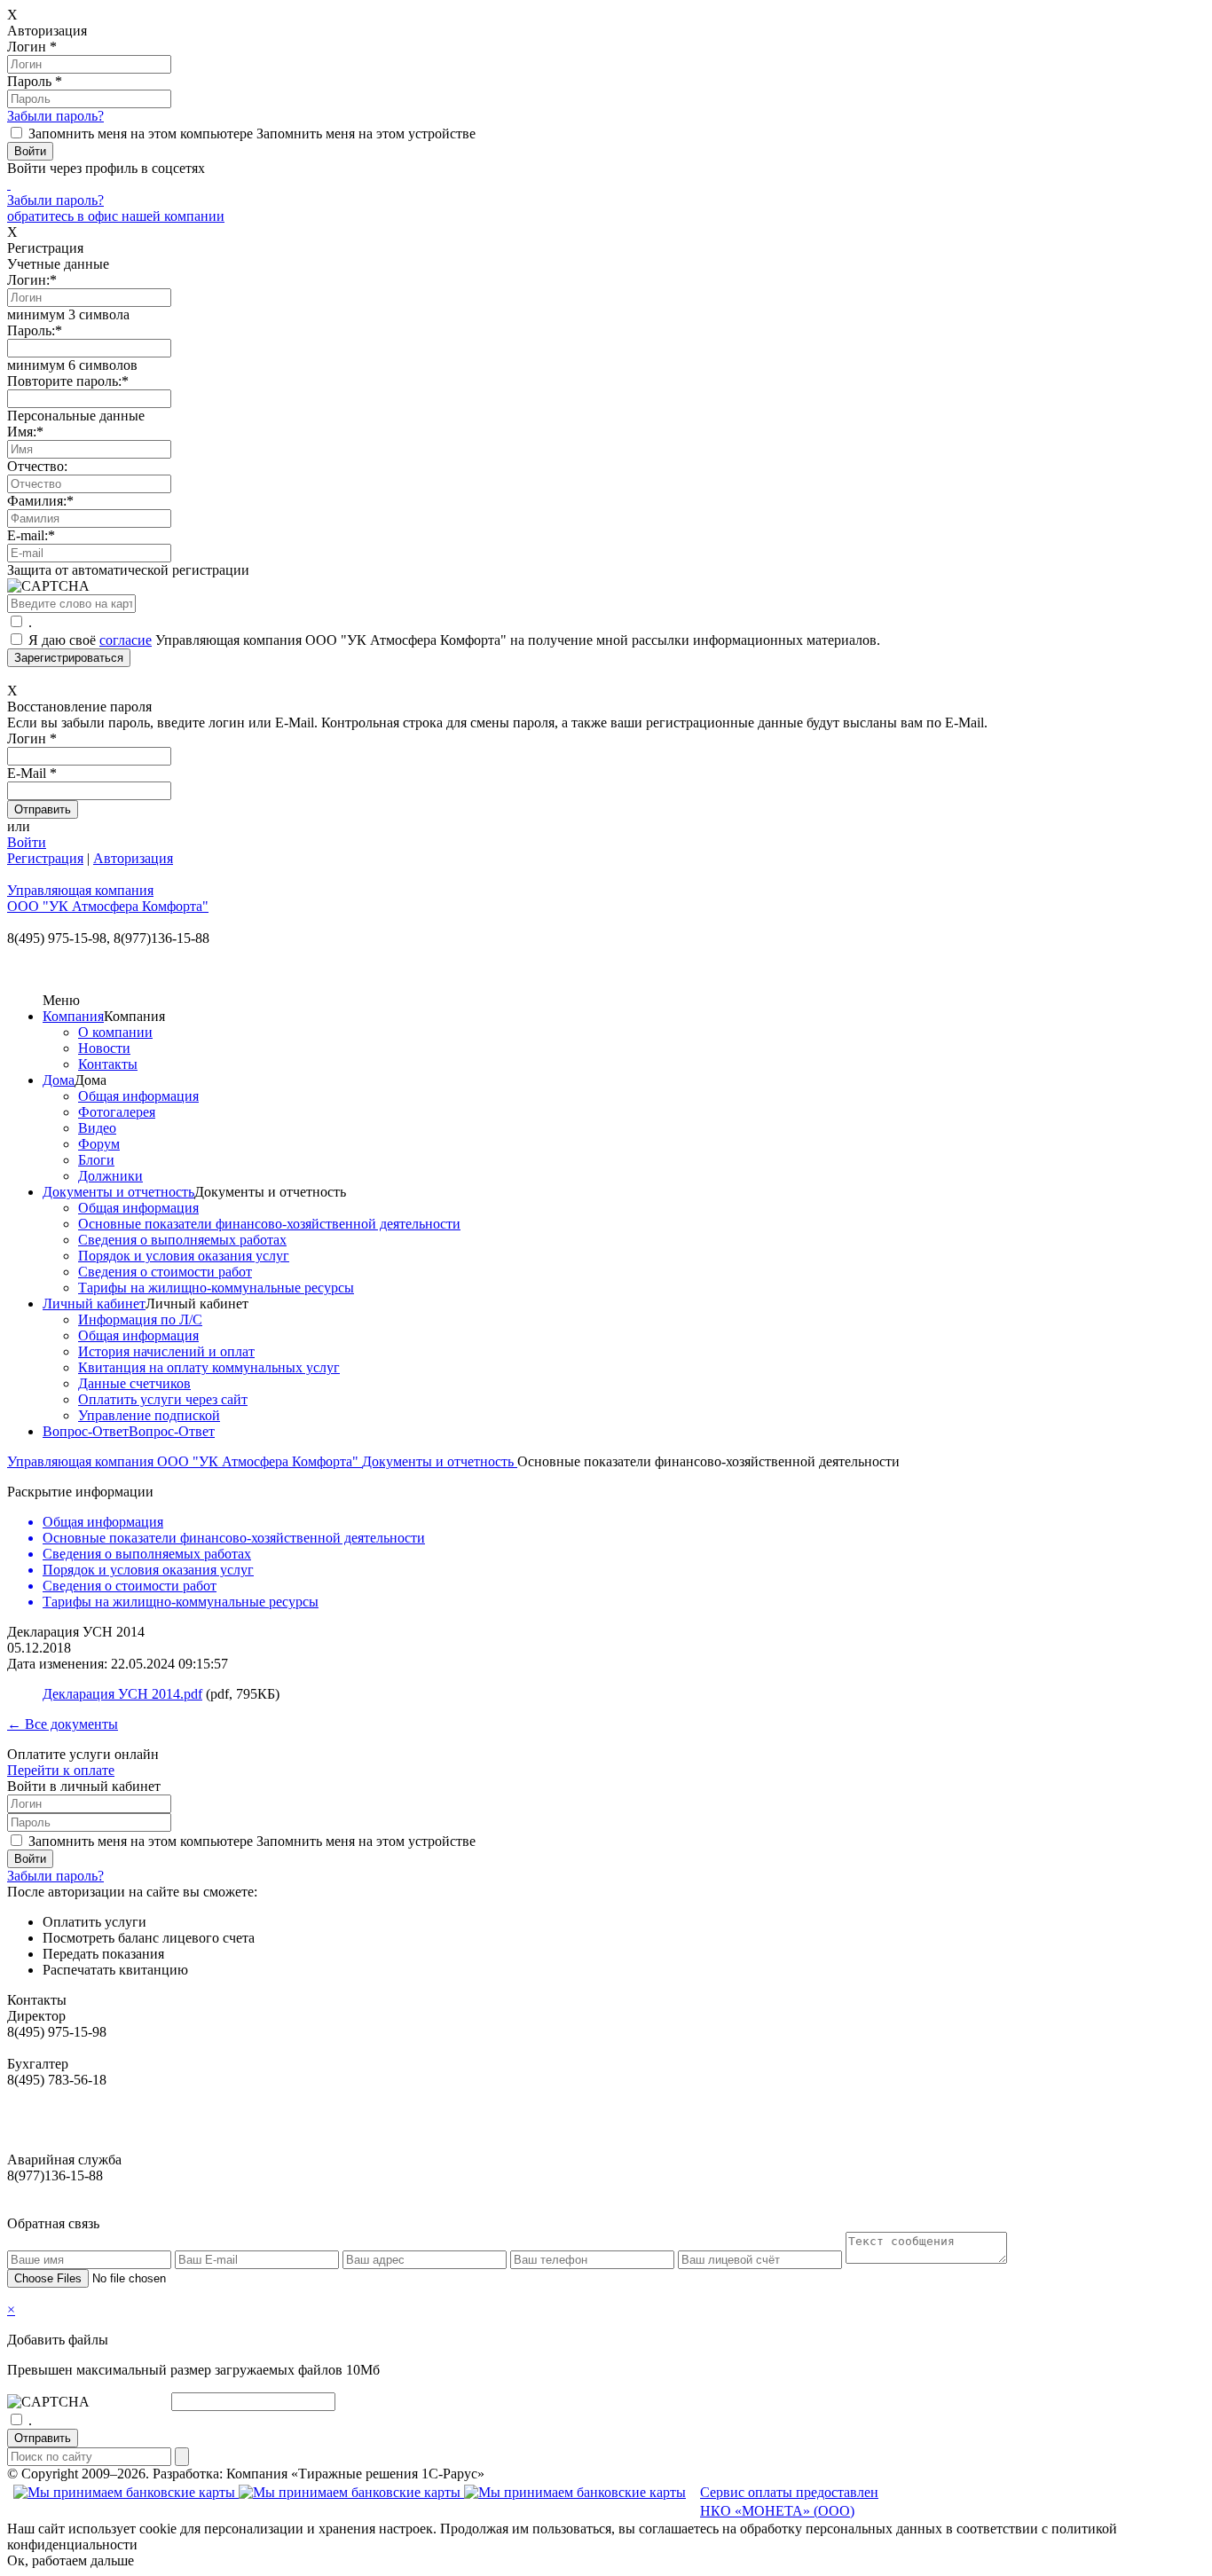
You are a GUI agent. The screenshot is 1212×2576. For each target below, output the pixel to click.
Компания (73, 1016)
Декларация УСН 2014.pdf (122, 1694)
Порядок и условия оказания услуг (184, 1256)
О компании (115, 1032)
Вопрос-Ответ (86, 1431)
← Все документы (63, 1724)
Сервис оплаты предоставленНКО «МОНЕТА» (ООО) (789, 2501)
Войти (27, 842)
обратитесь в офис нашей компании (116, 216)
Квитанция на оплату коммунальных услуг (209, 1367)
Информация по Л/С (140, 1319)
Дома (59, 1080)
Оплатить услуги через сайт (163, 1399)
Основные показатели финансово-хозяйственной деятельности (269, 1224)
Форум (99, 1144)
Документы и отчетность (118, 1192)
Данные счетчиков (134, 1383)
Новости (104, 1048)
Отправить (43, 2438)
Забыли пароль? (55, 116)
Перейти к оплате (61, 1770)
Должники (110, 1176)
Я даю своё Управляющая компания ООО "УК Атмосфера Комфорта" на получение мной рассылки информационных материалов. (454, 640)
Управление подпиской (149, 1415)
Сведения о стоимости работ (165, 1272)
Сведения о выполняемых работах (182, 1240)
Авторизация (133, 858)
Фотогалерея (117, 1112)
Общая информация (138, 1096)
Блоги (96, 1160)
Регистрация (45, 858)
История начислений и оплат (166, 1351)
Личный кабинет (94, 1304)
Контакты (108, 1064)
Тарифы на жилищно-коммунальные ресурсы (216, 1288)
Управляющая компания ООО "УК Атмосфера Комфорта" (185, 1461)
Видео (97, 1128)
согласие (126, 640)
